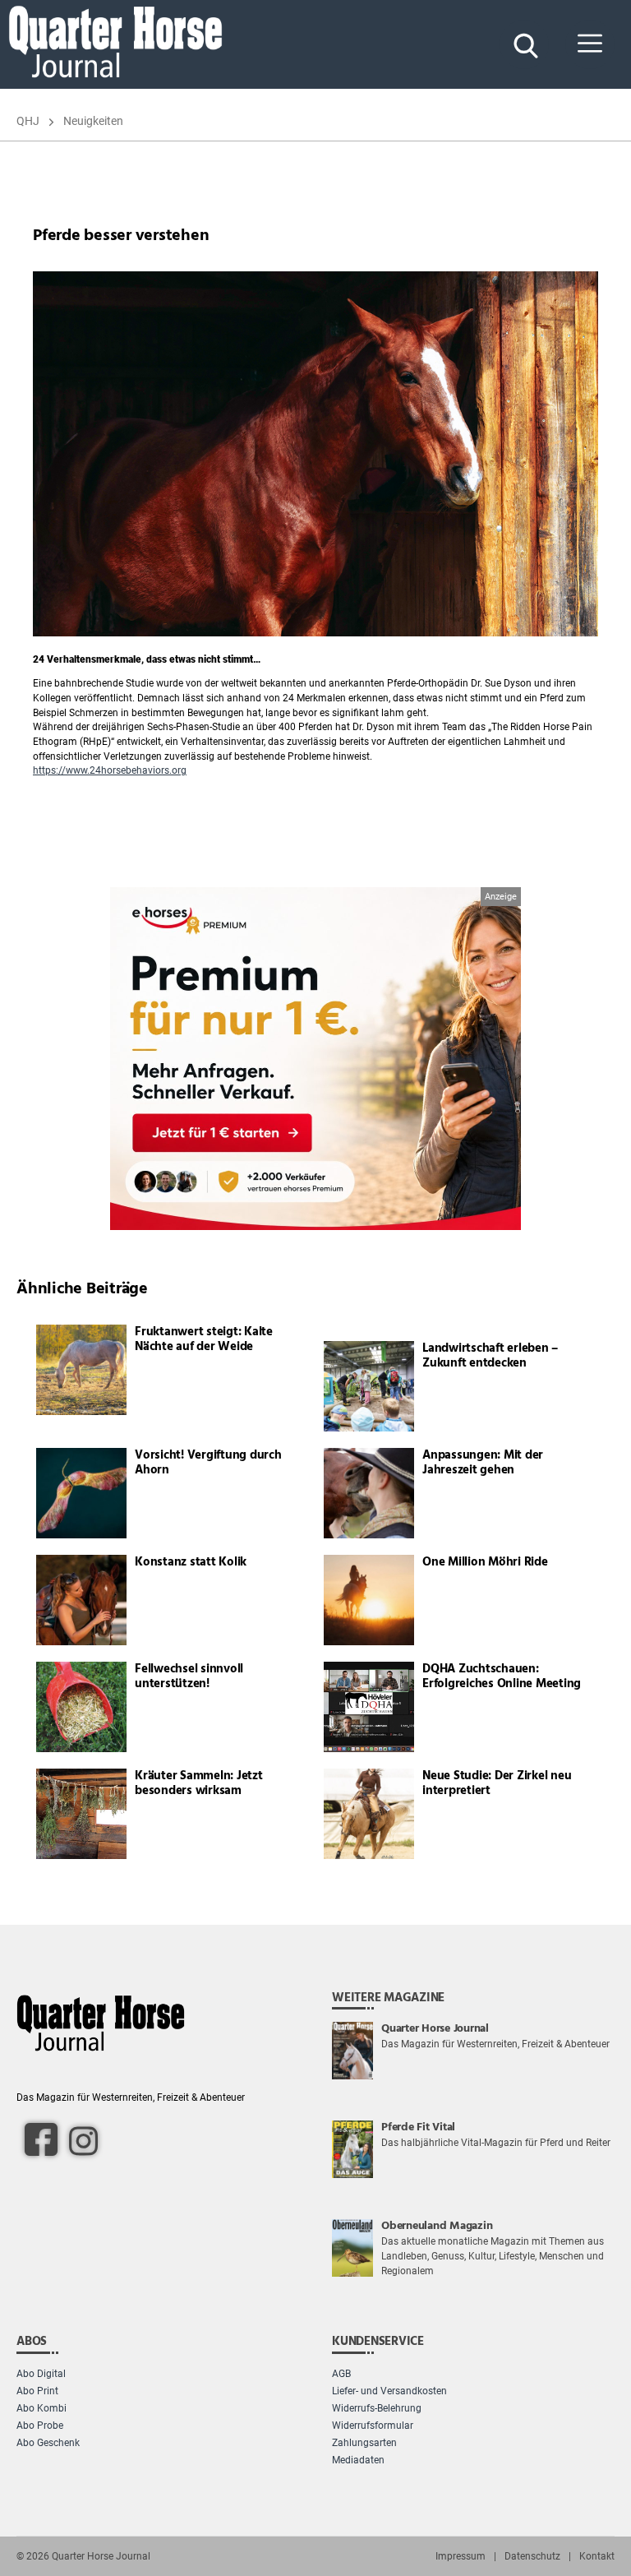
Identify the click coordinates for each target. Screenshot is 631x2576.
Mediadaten (358, 2460)
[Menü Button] (590, 44)
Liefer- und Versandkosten (389, 2391)
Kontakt (597, 2556)
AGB (341, 2374)
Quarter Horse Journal (101, 2556)
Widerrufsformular (373, 2426)
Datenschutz (532, 2556)
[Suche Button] (524, 44)
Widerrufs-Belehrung (377, 2408)
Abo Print (37, 2391)
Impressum (461, 2556)
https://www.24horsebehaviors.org (110, 770)
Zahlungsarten (364, 2443)
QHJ (28, 121)
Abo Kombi (41, 2408)
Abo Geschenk (48, 2443)
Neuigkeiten (93, 121)
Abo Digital (41, 2374)
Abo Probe (40, 2426)
